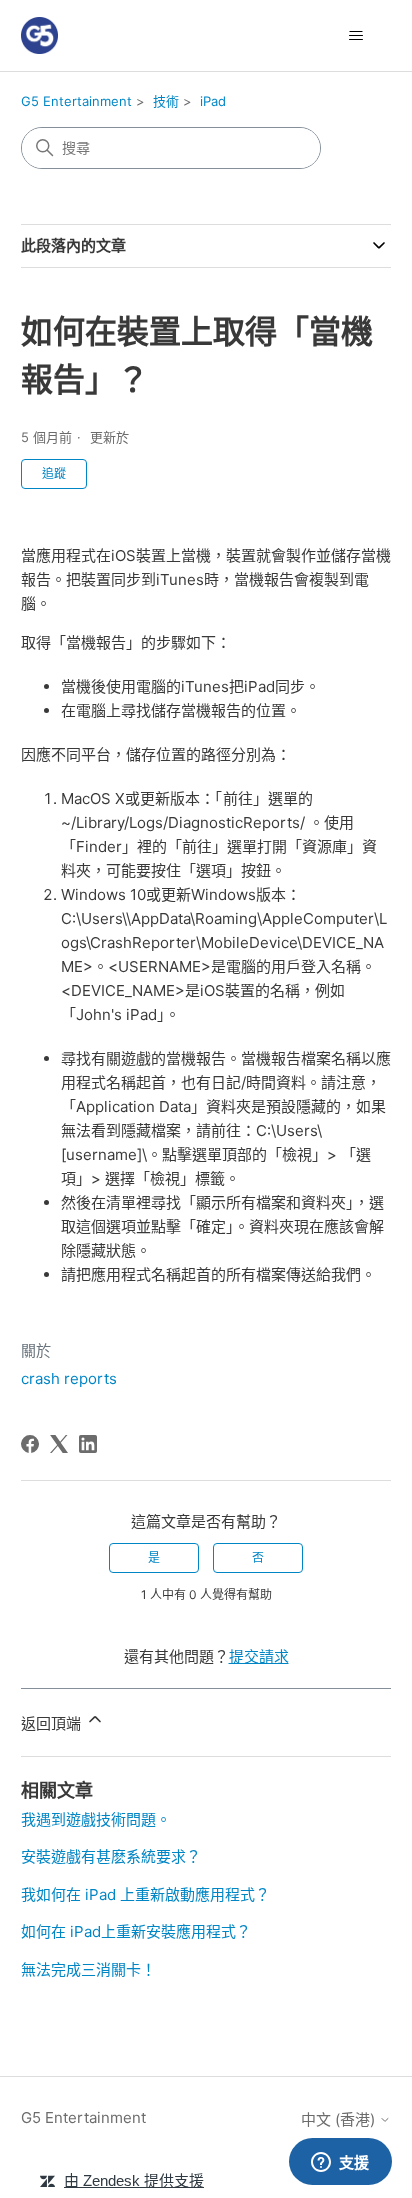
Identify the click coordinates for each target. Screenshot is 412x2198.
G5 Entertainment (76, 101)
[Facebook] (30, 1444)
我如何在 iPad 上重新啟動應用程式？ (145, 1894)
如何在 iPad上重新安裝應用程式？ (136, 1931)
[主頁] (39, 35)
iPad (213, 101)
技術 (166, 101)
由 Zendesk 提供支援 (134, 2180)
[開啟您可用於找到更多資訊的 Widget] (340, 2163)
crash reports (69, 1378)
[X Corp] (59, 1444)
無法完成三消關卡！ (88, 1969)
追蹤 (54, 473)
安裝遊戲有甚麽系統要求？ (111, 1856)
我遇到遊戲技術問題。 (96, 1819)
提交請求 (259, 1656)
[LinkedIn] (88, 1444)
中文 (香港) (340, 2119)
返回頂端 (53, 1723)
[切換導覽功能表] (355, 36)
